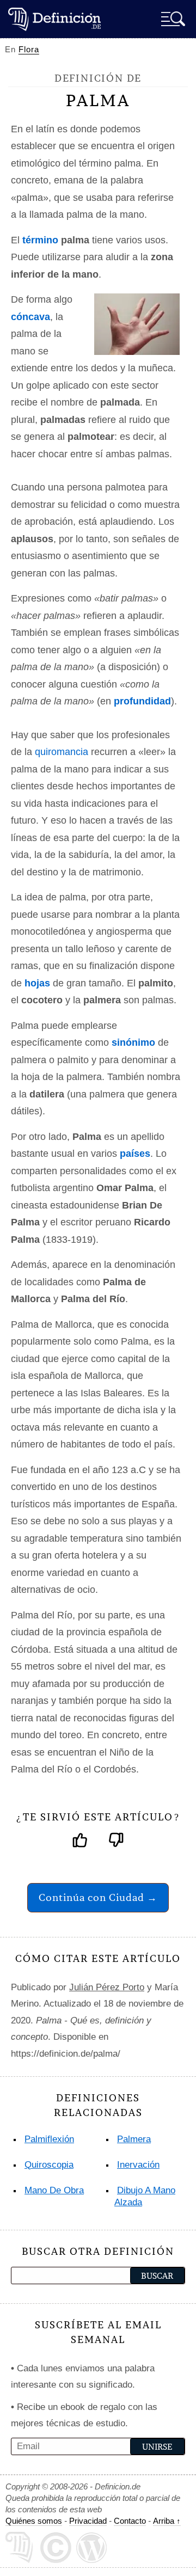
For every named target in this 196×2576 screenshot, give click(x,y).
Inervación (138, 2165)
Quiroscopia (49, 2165)
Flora (29, 49)
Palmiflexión (49, 2139)
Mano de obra (54, 2190)
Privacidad (88, 2521)
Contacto (130, 2521)
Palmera (134, 2139)
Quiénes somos (34, 2521)
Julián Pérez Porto (107, 1987)
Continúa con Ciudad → (98, 1897)
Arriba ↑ (167, 2521)
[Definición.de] (54, 19)
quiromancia (62, 752)
